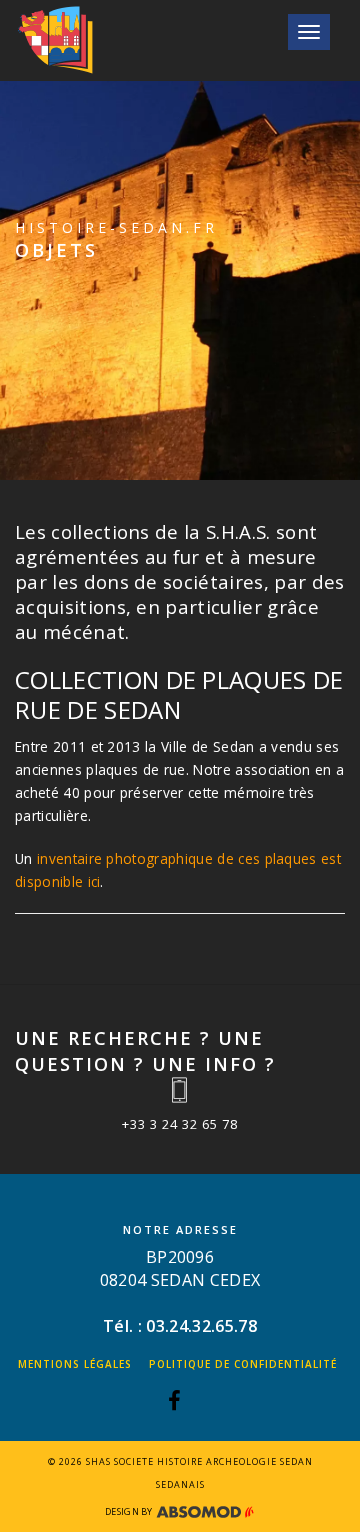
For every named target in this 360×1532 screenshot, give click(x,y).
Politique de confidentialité (243, 1364)
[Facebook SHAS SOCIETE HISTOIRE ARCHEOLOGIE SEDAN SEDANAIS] (174, 1403)
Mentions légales (75, 1364)
